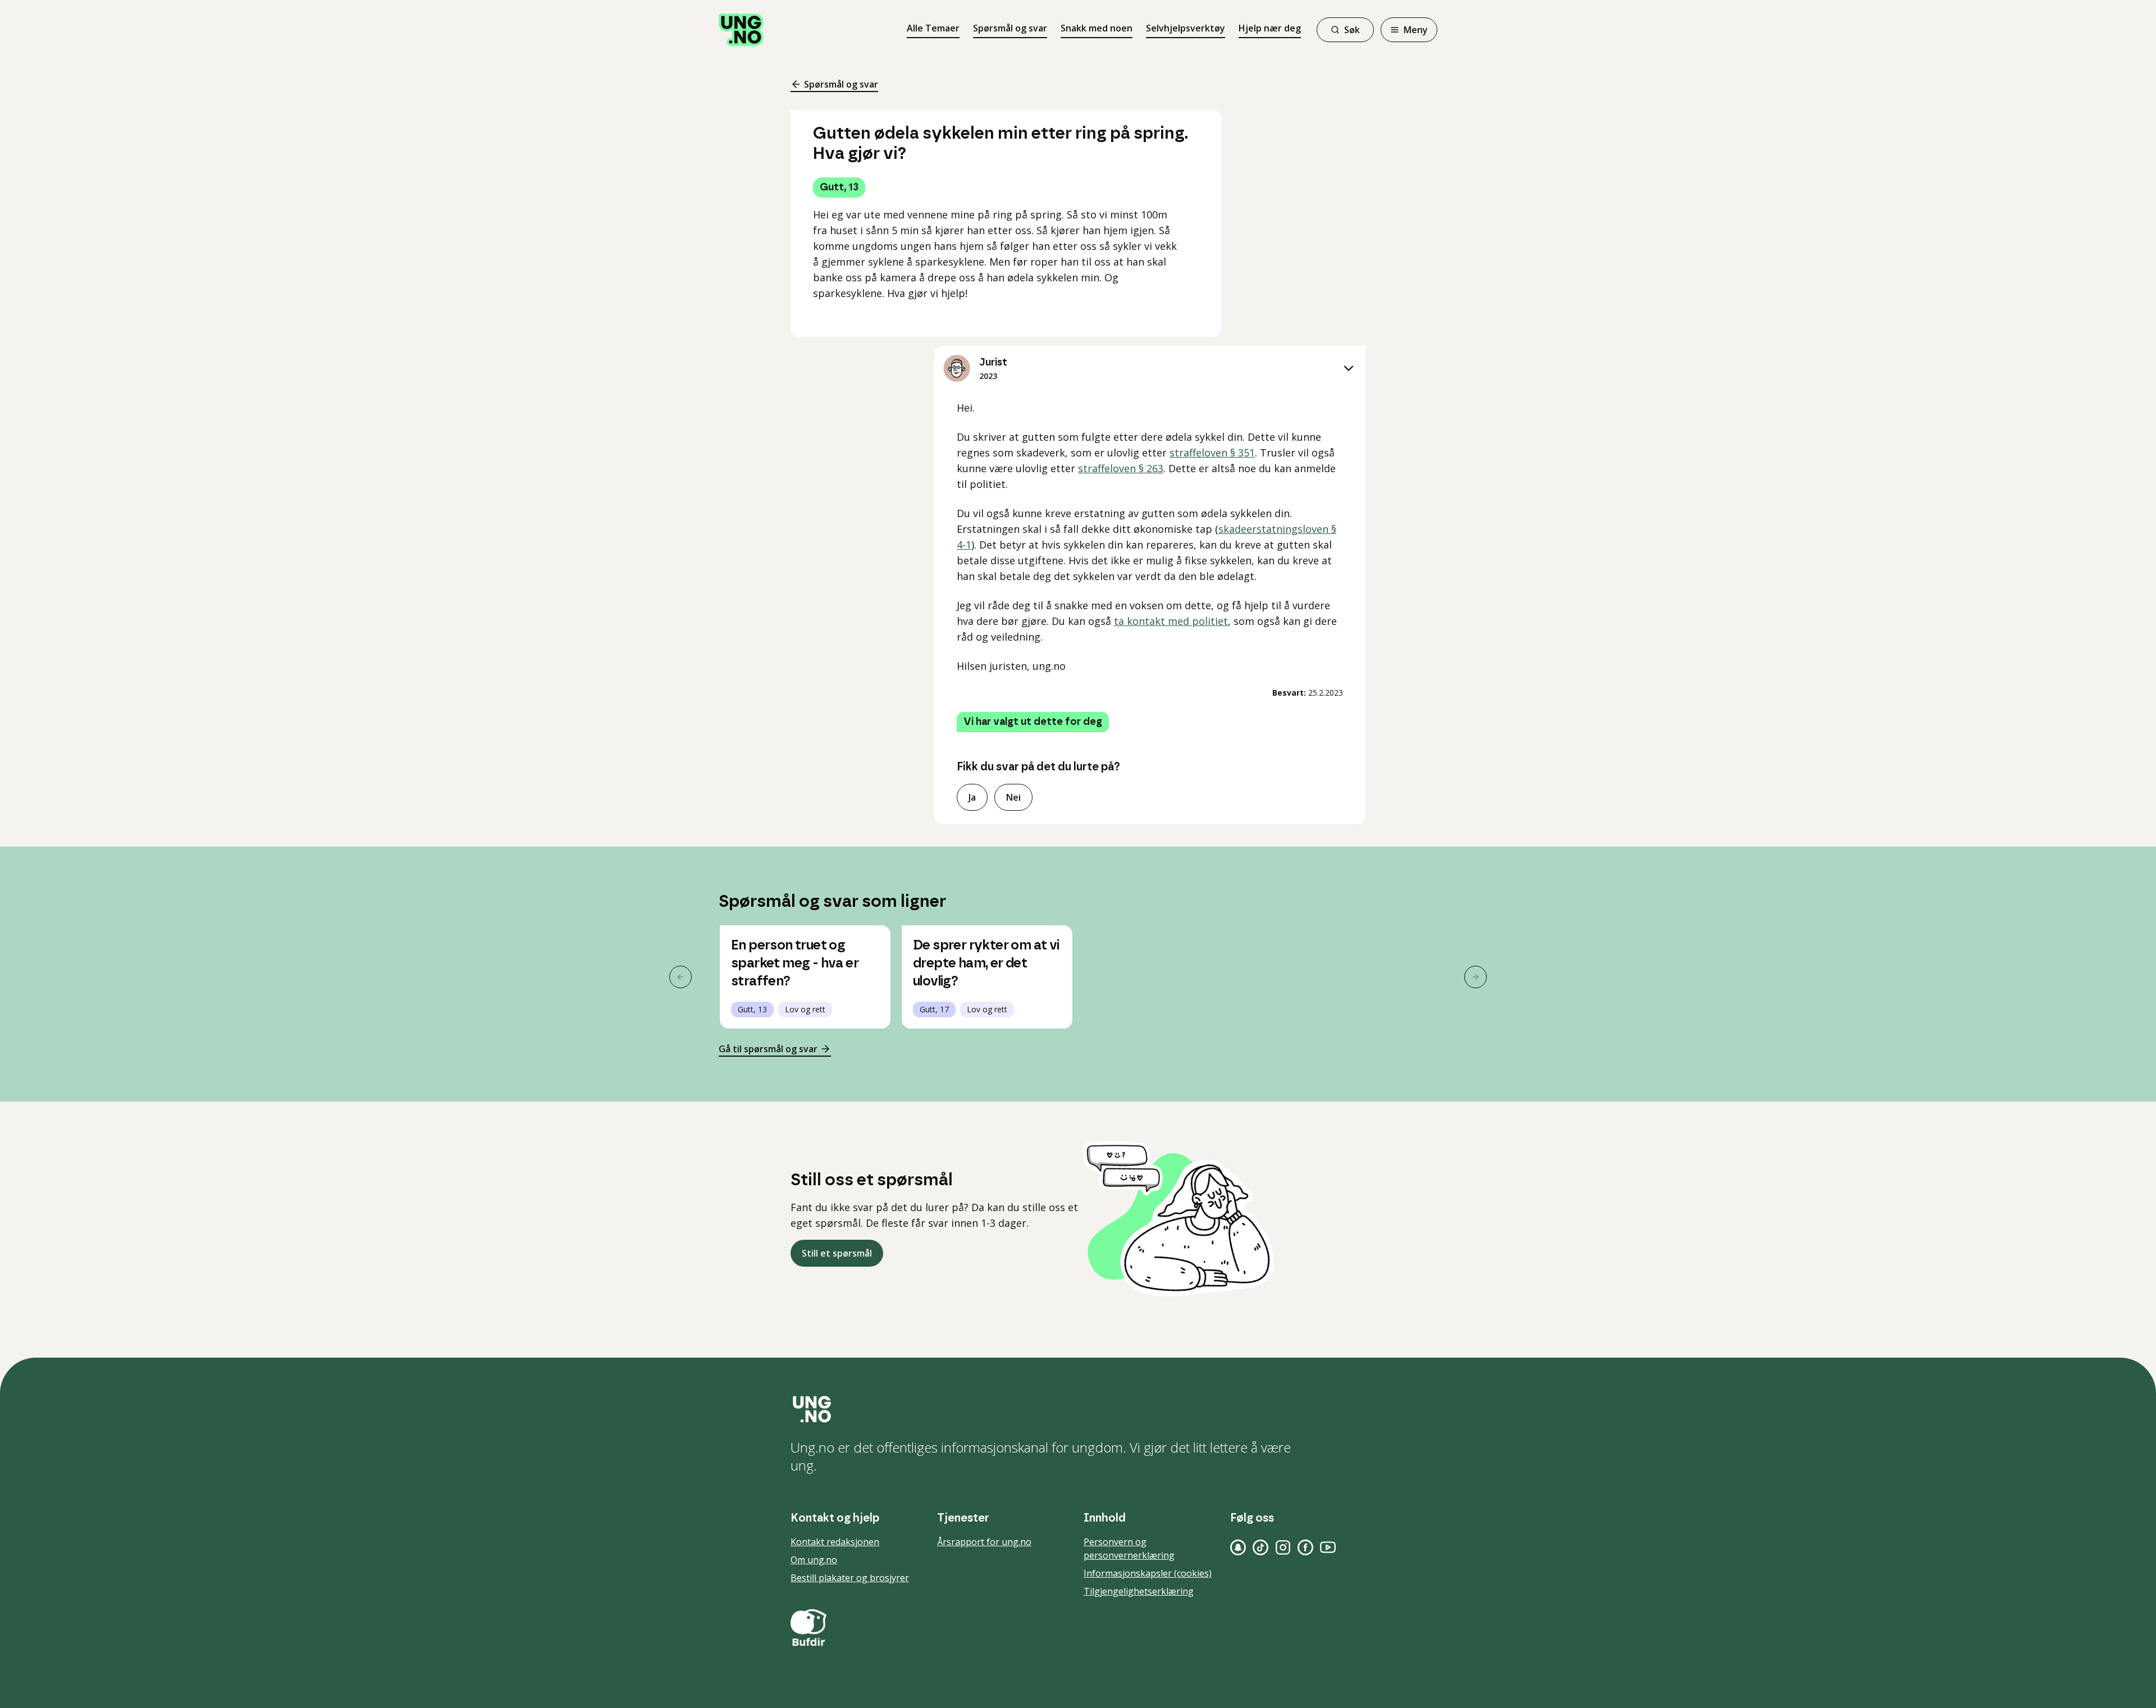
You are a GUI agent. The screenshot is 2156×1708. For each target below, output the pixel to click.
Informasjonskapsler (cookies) (1148, 1573)
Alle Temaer (933, 28)
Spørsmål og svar (1010, 28)
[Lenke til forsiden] (741, 30)
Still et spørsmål (837, 1253)
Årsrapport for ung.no (984, 1542)
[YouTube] (1328, 1547)
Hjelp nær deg (1270, 28)
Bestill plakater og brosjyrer (850, 1578)
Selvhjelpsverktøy (1186, 28)
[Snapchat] (1238, 1547)
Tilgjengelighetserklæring (1139, 1591)
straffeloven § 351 (1212, 453)
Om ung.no (814, 1560)
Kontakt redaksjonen (835, 1542)
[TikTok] (1260, 1547)
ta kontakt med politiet (1171, 621)
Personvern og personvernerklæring (1129, 1549)
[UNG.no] (1078, 1409)
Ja (972, 797)
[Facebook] (1305, 1547)
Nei (1013, 797)
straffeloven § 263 (1121, 468)
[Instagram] (1283, 1547)
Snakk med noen (1097, 28)
